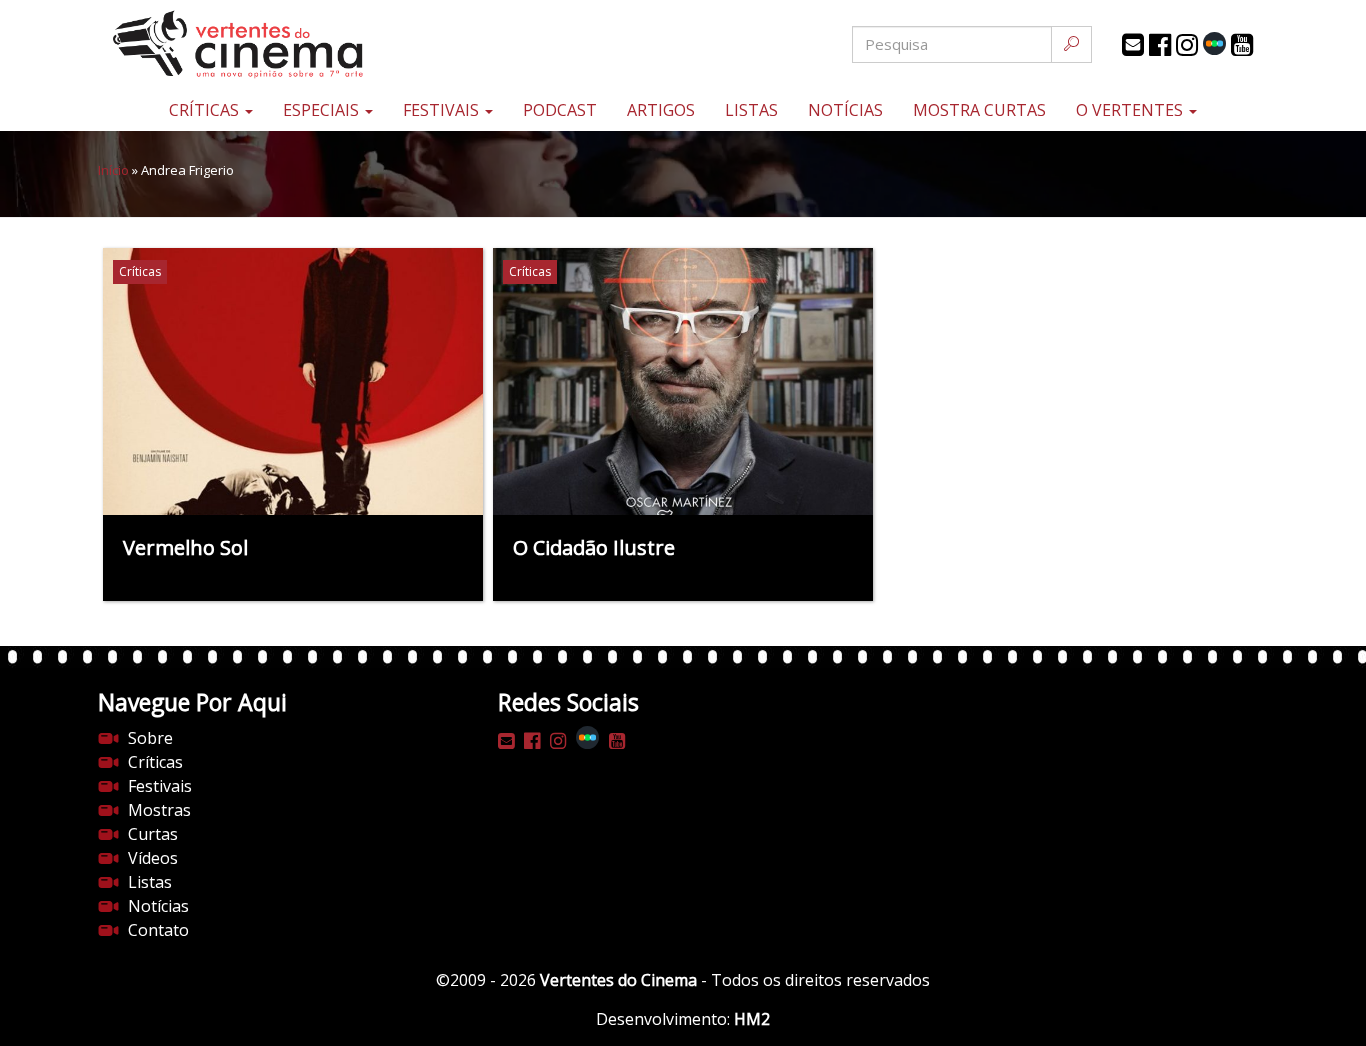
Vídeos (153, 858)
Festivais (443, 110)
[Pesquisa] (1071, 44)
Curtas (153, 834)
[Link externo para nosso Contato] (1133, 45)
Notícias (845, 110)
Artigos (661, 110)
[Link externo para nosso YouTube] (1242, 45)
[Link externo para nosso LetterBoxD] (1214, 43)
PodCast (560, 110)
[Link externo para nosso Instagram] (1187, 45)
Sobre (150, 738)
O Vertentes (1131, 110)
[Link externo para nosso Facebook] (1160, 45)
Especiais (323, 110)
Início (113, 170)
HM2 (752, 1019)
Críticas (206, 110)
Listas (751, 110)
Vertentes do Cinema (618, 980)
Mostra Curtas (979, 110)
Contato (158, 930)
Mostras (159, 810)
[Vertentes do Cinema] (293, 44)
